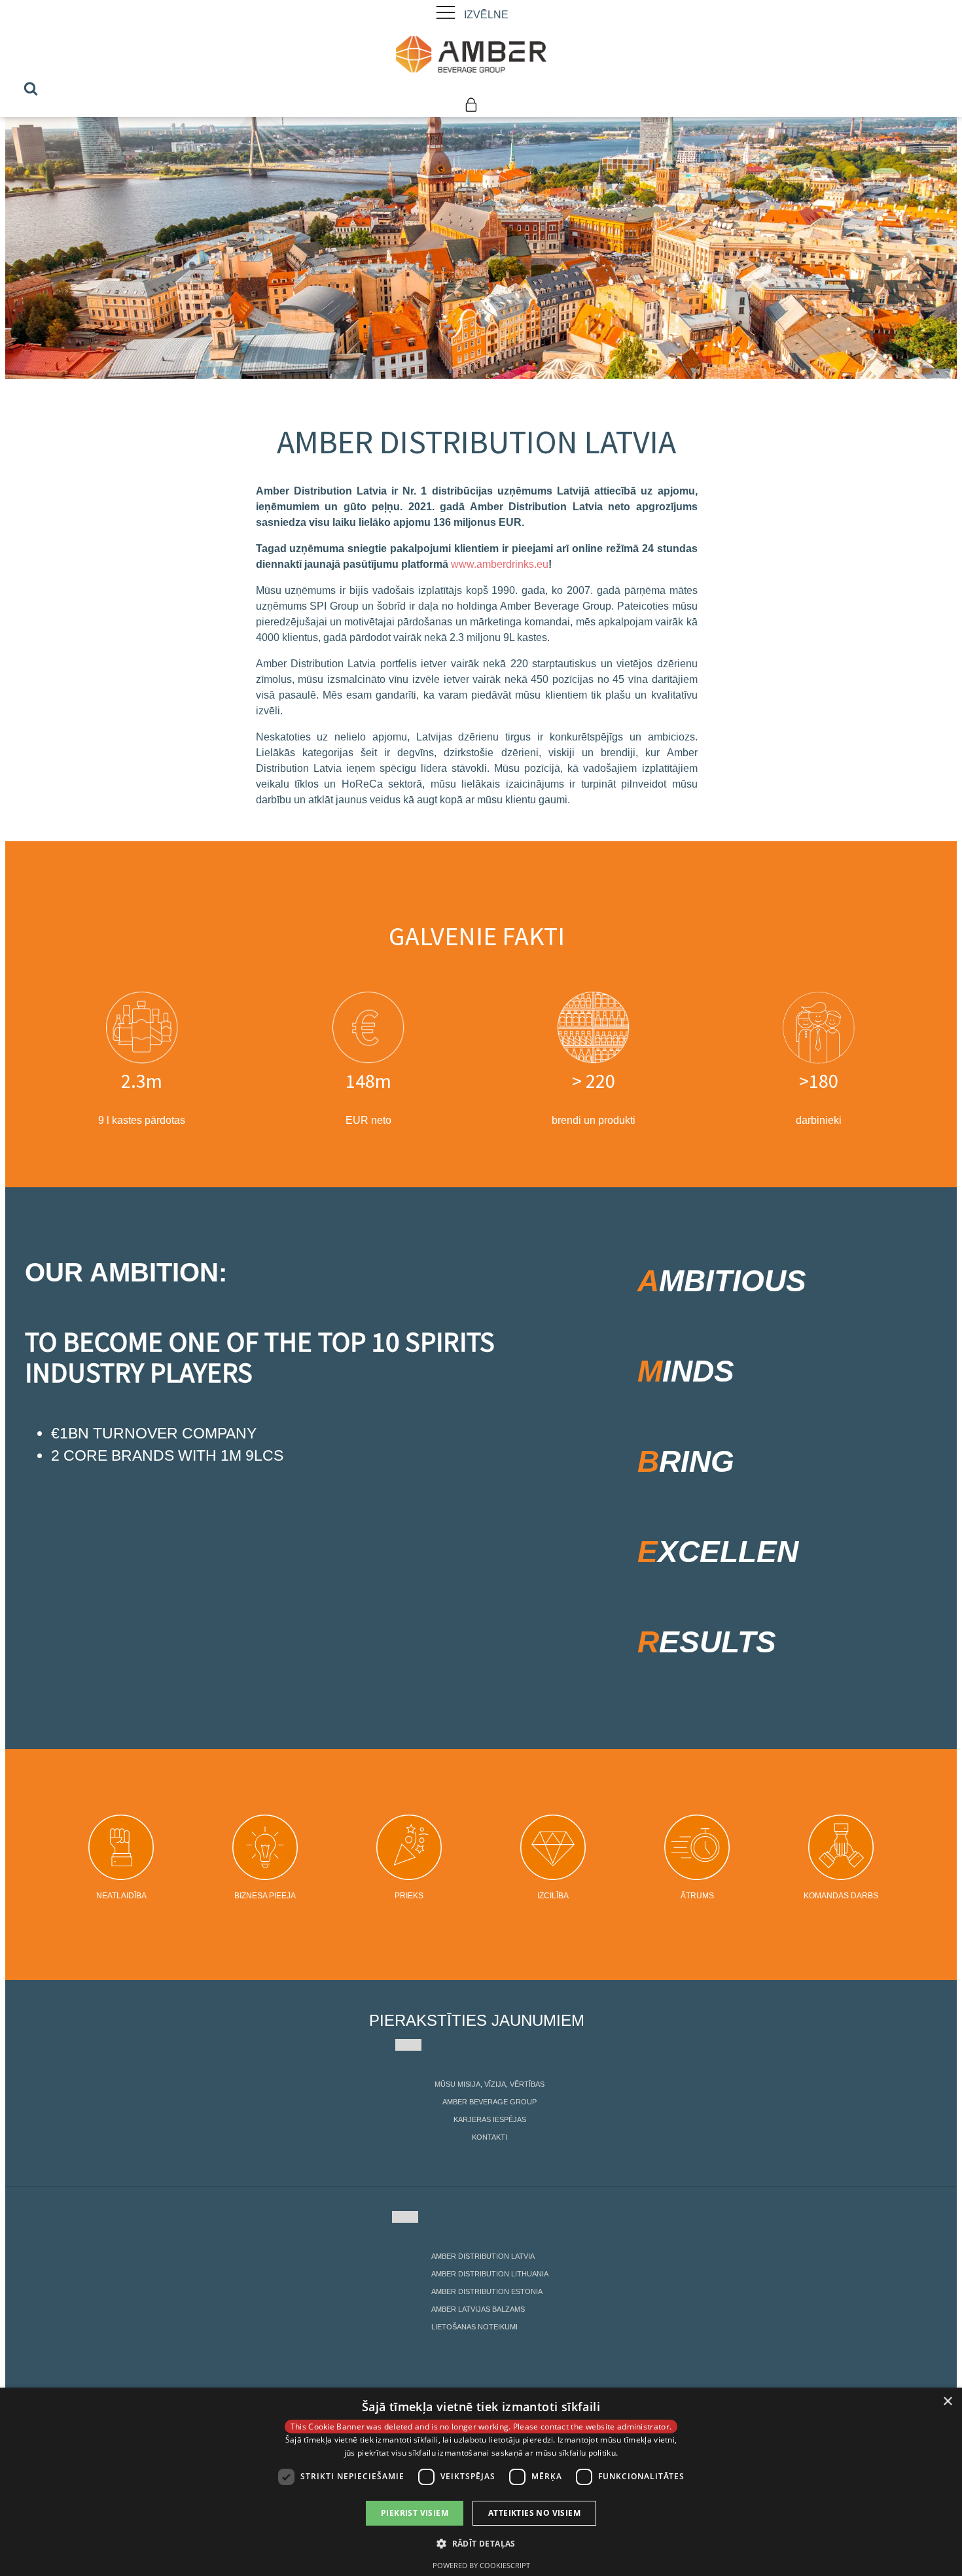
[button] (481, 2543)
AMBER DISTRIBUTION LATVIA (483, 2256)
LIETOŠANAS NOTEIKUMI (474, 2327)
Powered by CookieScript (481, 2565)
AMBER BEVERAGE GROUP (490, 2102)
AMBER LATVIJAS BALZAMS (478, 2309)
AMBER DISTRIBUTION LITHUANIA (490, 2274)
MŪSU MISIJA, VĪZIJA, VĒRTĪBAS (490, 2084)
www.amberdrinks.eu (500, 564)
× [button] (947, 2402)
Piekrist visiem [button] (415, 2513)
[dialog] (481, 2482)
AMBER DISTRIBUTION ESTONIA (487, 2291)
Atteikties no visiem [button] (534, 2513)
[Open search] (31, 88)
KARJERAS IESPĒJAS (490, 2119)
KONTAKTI (490, 2137)
